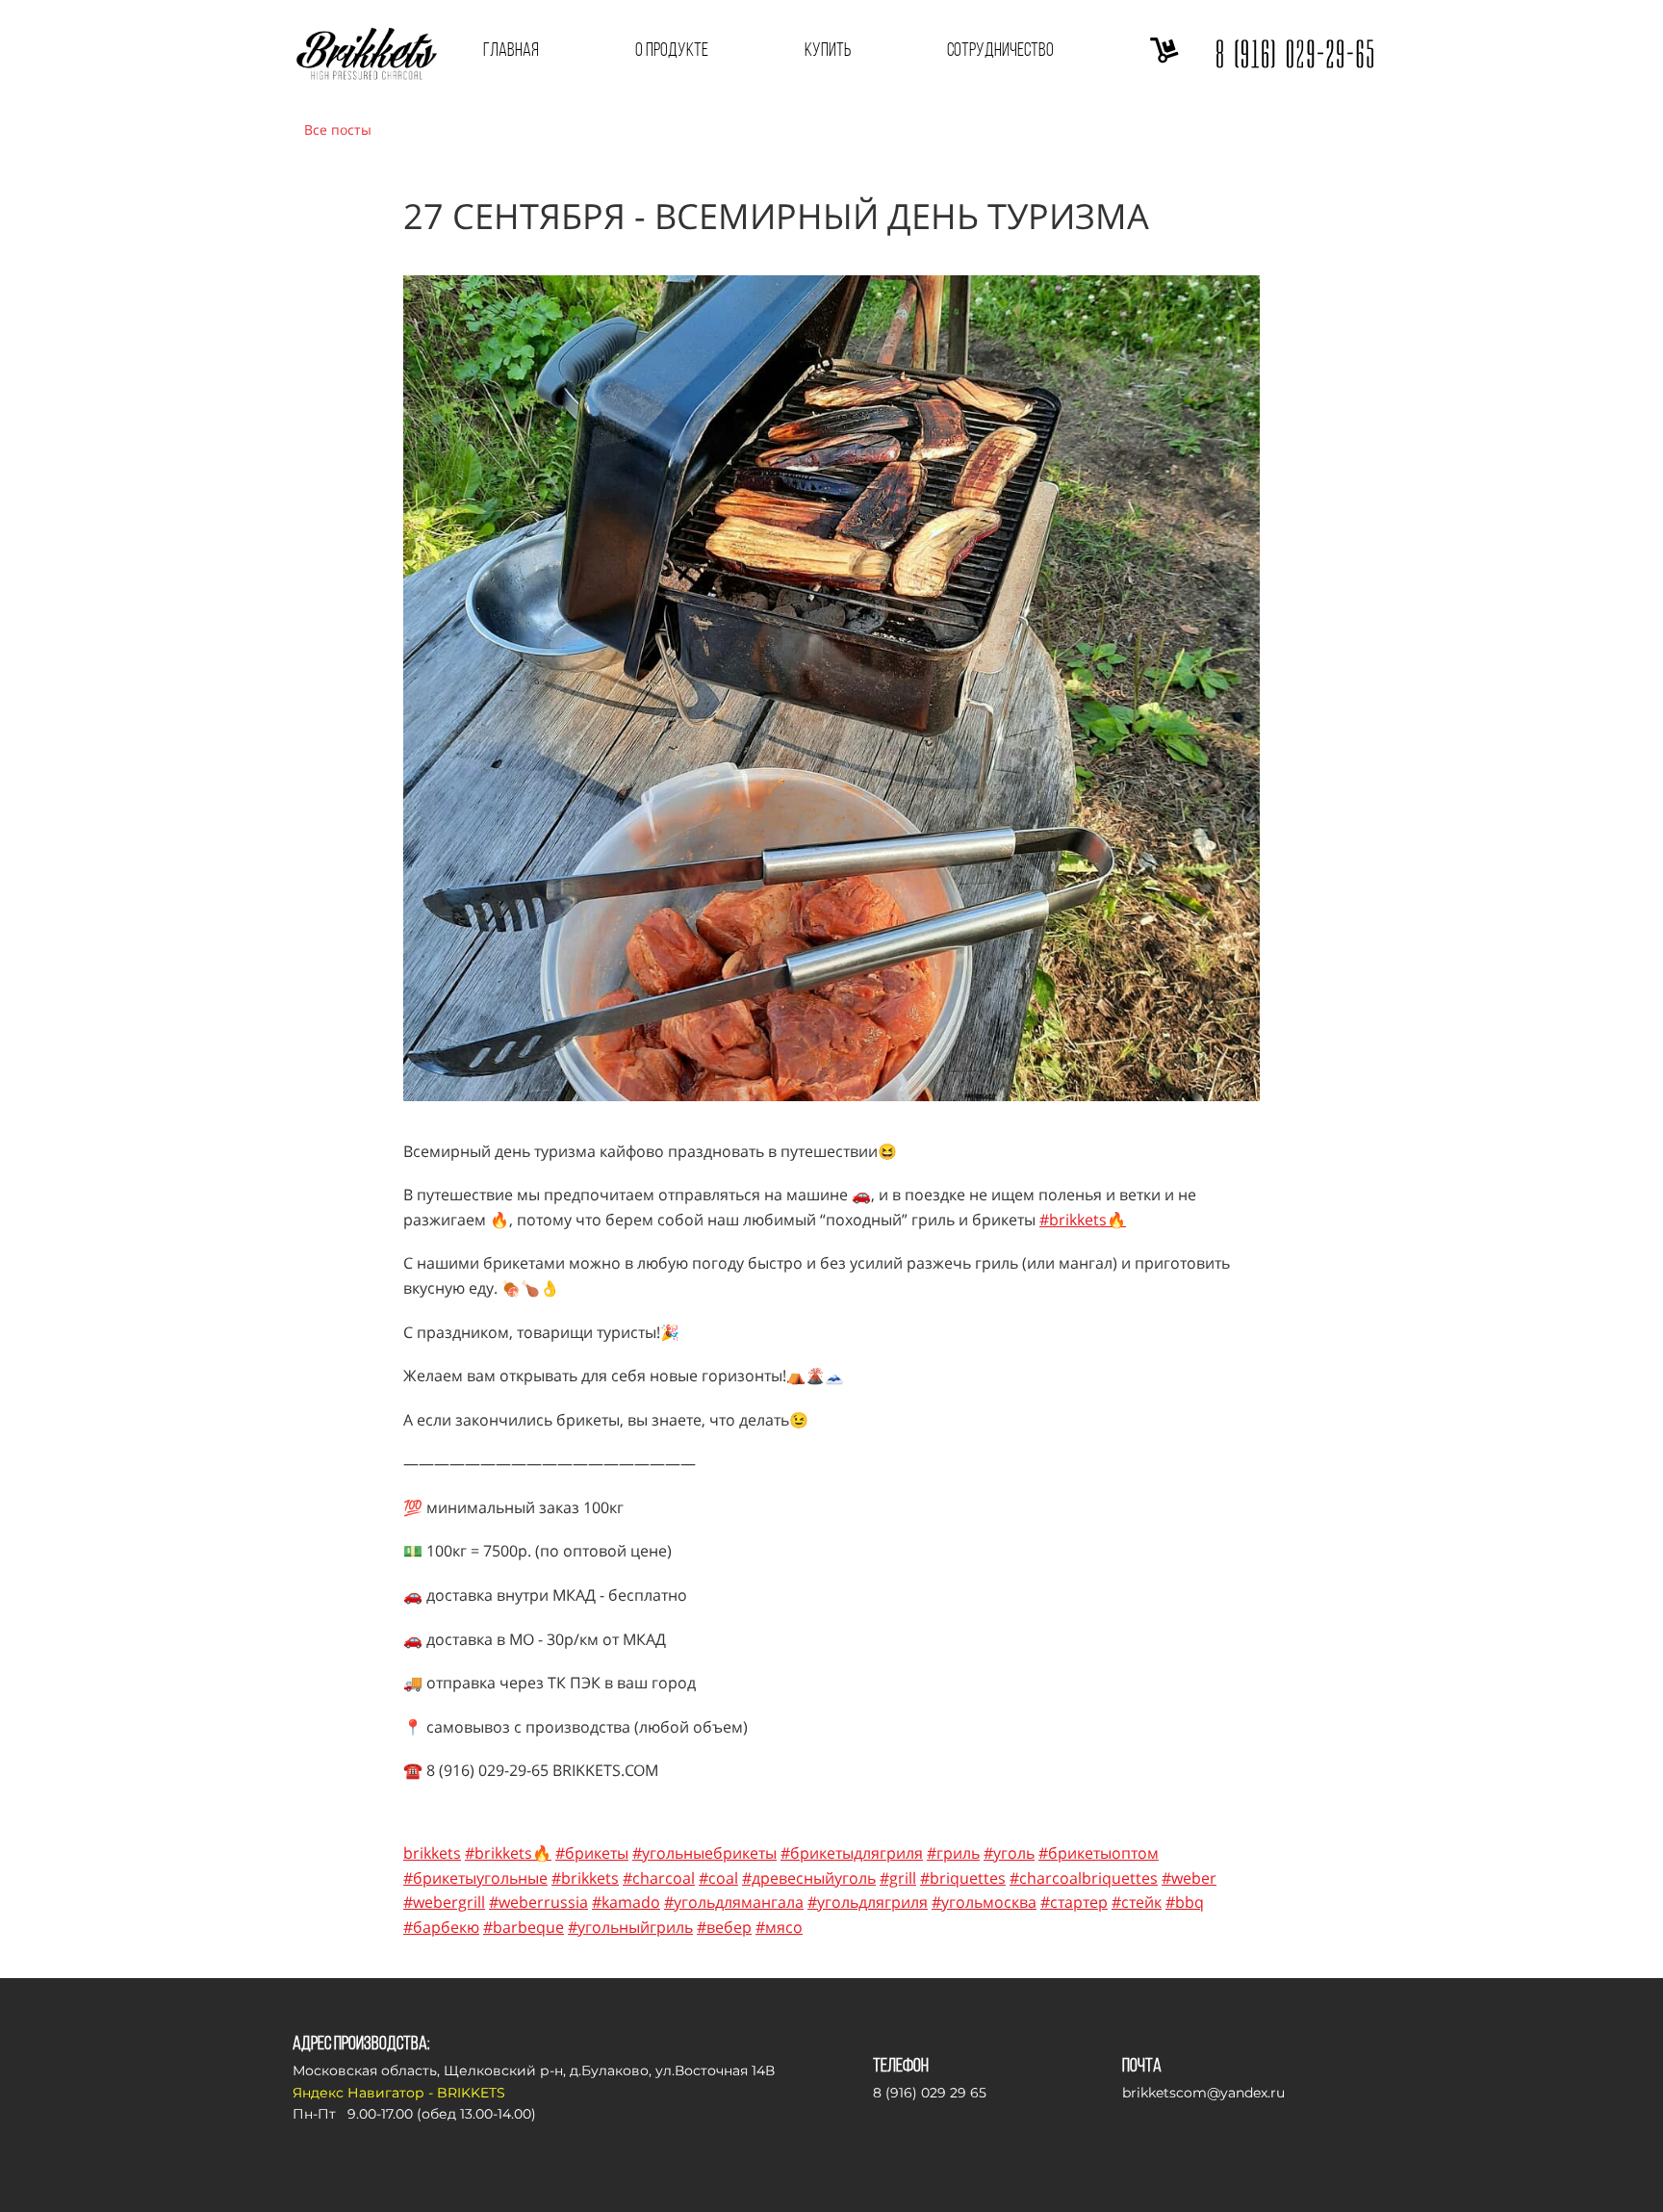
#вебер (724, 1927)
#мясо (779, 1927)
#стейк (1137, 1902)
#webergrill (444, 1902)
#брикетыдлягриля (852, 1853)
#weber (1189, 1878)
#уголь (1009, 1853)
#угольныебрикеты (704, 1853)
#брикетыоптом (1099, 1853)
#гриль (953, 1853)
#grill (898, 1878)
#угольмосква (984, 1902)
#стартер (1074, 1902)
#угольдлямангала (734, 1902)
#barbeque (524, 1927)
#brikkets (585, 1878)
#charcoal (659, 1878)
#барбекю (441, 1927)
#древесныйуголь (809, 1878)
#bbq (1185, 1902)
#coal (718, 1878)
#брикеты (592, 1853)
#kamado (626, 1902)
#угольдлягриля (868, 1902)
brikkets (432, 1853)
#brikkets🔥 (1083, 1220)
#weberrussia (538, 1902)
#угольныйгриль (630, 1927)
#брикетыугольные (475, 1878)
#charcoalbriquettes (1084, 1878)
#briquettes (963, 1878)
